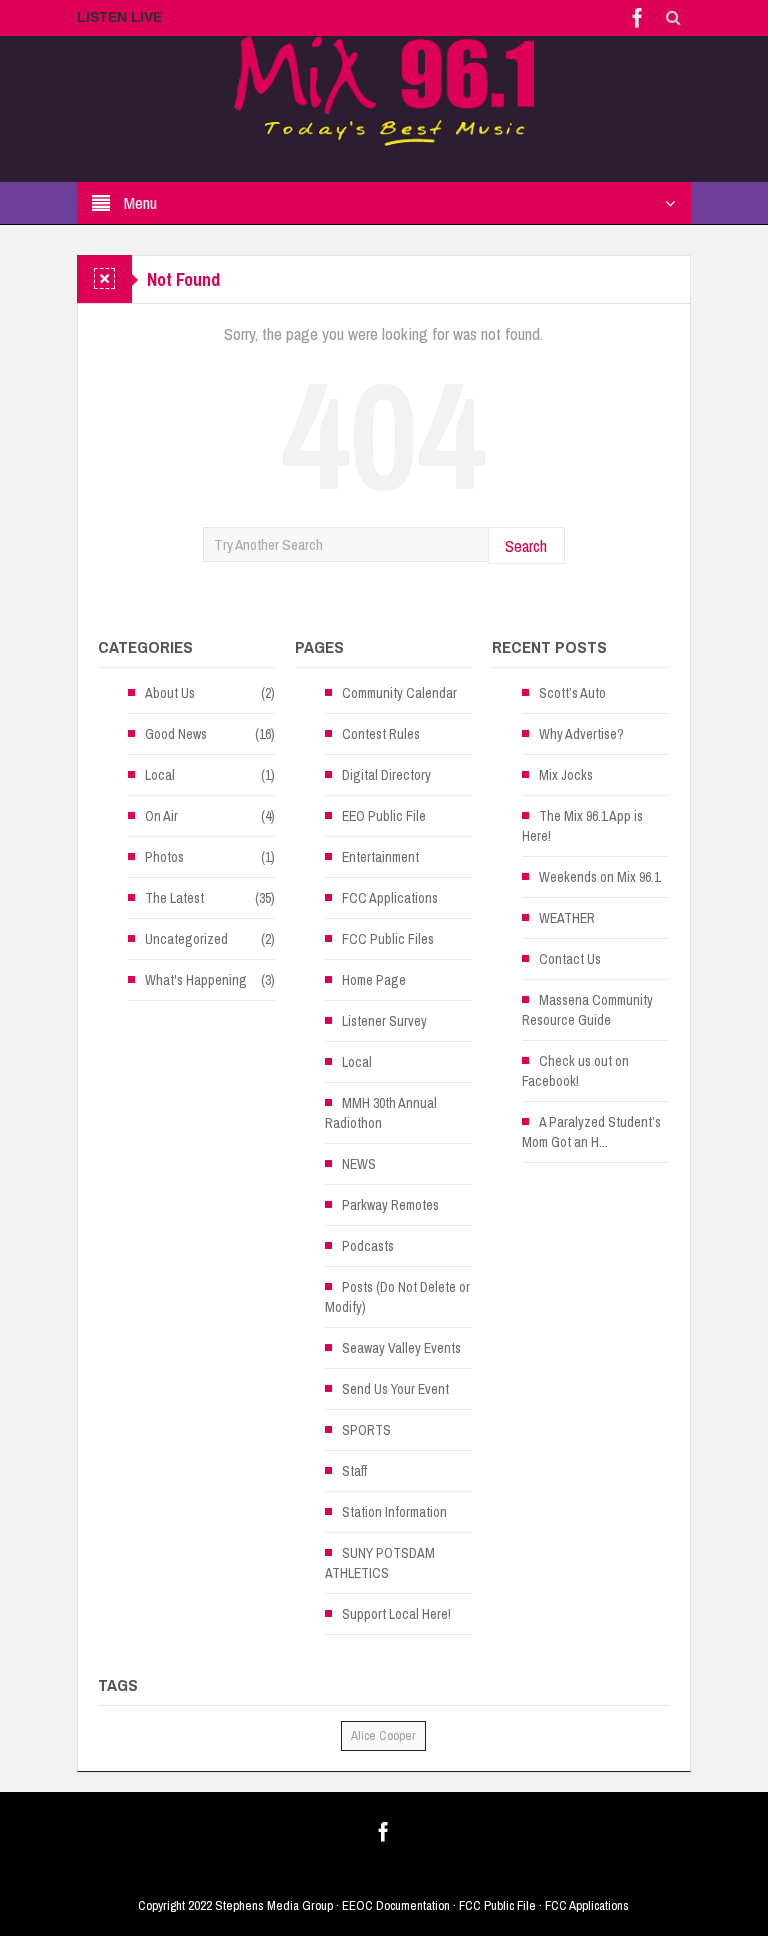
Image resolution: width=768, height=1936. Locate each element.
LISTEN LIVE (119, 17)
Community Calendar (399, 693)
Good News (176, 734)
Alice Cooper (383, 1735)
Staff (354, 1471)
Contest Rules (381, 734)
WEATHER (567, 918)
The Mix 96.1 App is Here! (582, 826)
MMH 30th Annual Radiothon (381, 1113)
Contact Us (570, 959)
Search (526, 545)
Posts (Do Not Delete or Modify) (397, 1297)
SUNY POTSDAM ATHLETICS (380, 1563)
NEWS (359, 1164)
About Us (170, 693)
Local (160, 775)
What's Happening (196, 980)
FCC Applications (390, 898)
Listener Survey (384, 1021)
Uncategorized (186, 939)
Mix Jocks (566, 775)
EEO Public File (384, 816)
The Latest (174, 898)
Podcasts (368, 1246)
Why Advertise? (581, 734)
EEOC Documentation (396, 1905)
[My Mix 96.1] (384, 90)
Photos (164, 857)
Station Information (394, 1512)
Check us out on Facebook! (575, 1071)
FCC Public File (497, 1905)
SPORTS (366, 1430)
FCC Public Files (388, 939)
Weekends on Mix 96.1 (599, 877)
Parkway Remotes (390, 1205)
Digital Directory (386, 775)
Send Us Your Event (395, 1389)
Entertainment (380, 857)
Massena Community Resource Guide (587, 1010)
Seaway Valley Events (401, 1348)
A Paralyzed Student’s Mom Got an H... (591, 1132)
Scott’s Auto (572, 693)
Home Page (374, 980)
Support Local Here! (396, 1614)
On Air (161, 816)
